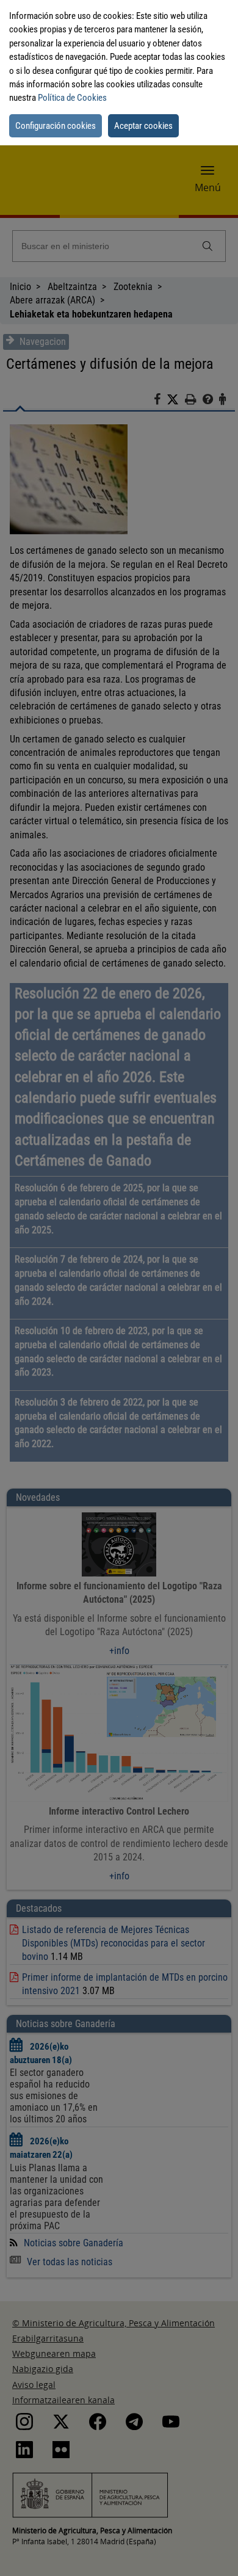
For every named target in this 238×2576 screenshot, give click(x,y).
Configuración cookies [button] (56, 126)
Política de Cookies (72, 98)
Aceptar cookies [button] (143, 126)
